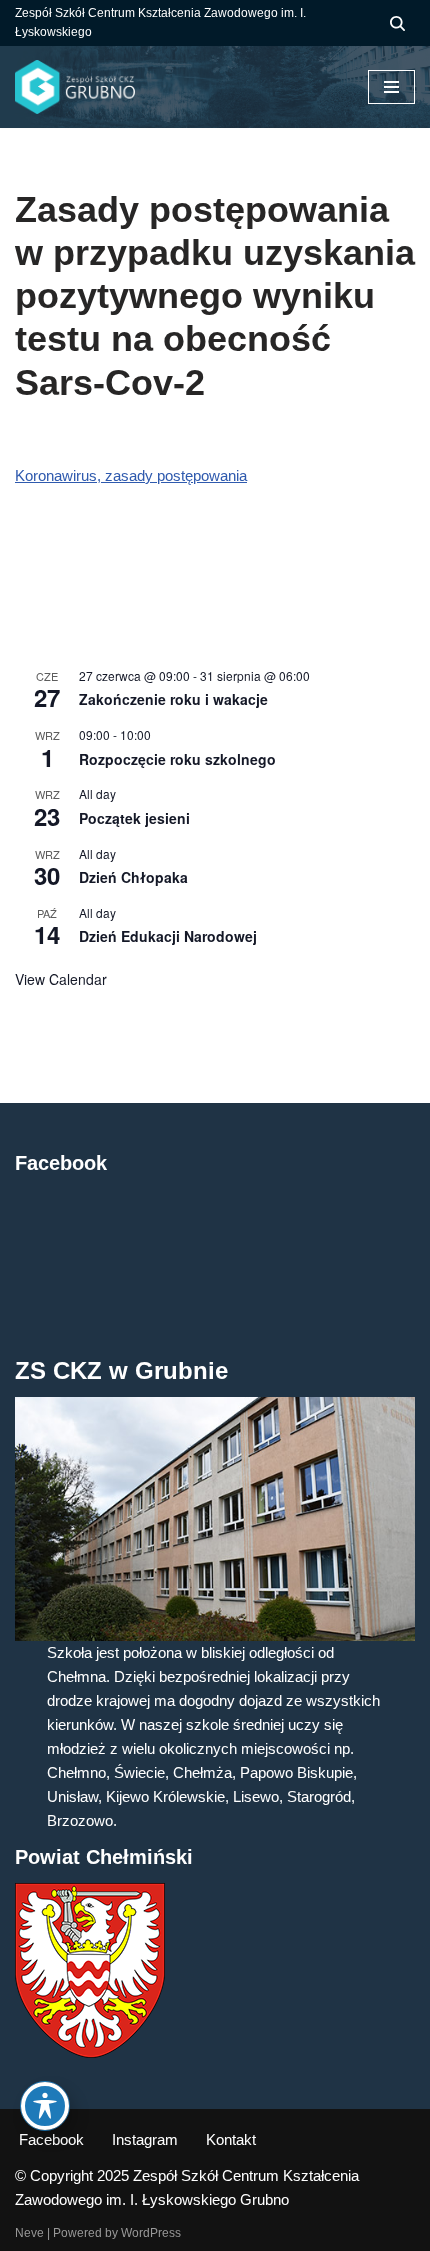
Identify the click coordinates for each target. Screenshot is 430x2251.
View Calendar (61, 979)
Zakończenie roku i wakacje (173, 699)
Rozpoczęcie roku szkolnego (177, 759)
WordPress (151, 2233)
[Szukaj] (397, 23)
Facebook (51, 2139)
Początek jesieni (134, 818)
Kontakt (231, 2139)
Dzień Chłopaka (133, 877)
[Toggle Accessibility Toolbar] (45, 2106)
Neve (29, 2233)
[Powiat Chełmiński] (90, 2052)
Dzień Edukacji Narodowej (168, 936)
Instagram (145, 2139)
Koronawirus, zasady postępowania (131, 475)
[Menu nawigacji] (391, 87)
